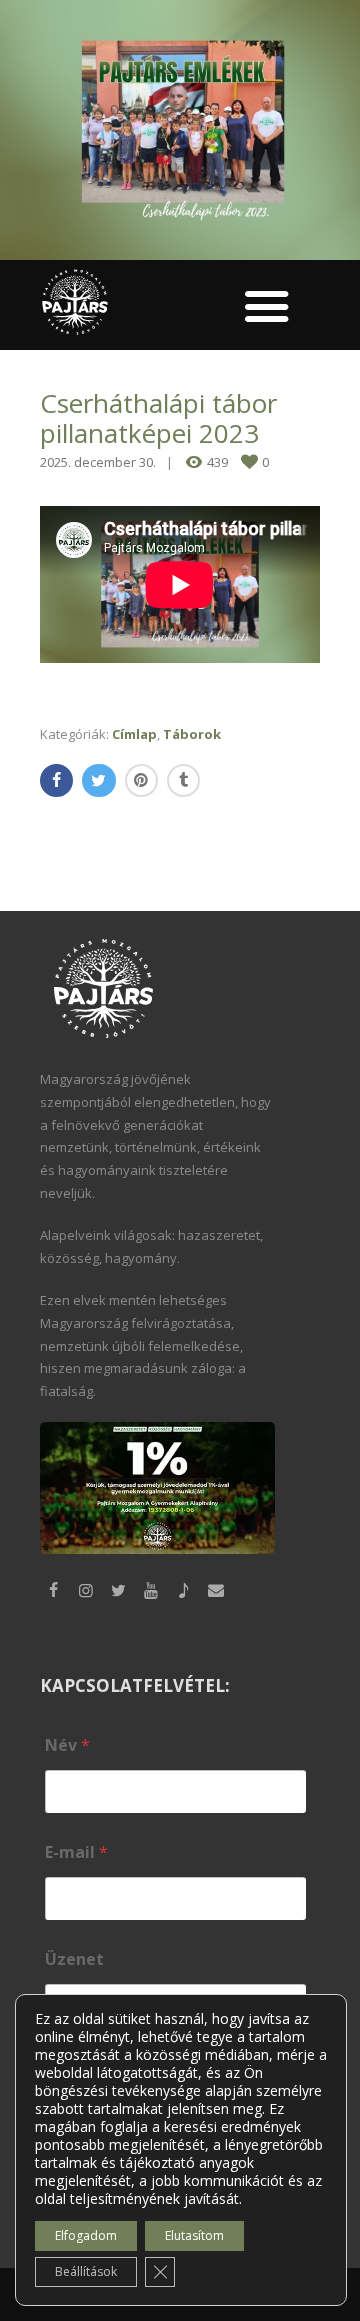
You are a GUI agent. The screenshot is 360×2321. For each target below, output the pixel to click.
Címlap (134, 734)
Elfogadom (86, 2235)
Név (67, 1745)
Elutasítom (194, 2235)
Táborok (192, 734)
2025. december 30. (98, 462)
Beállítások (86, 2271)
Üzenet (74, 1959)
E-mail (76, 1852)
